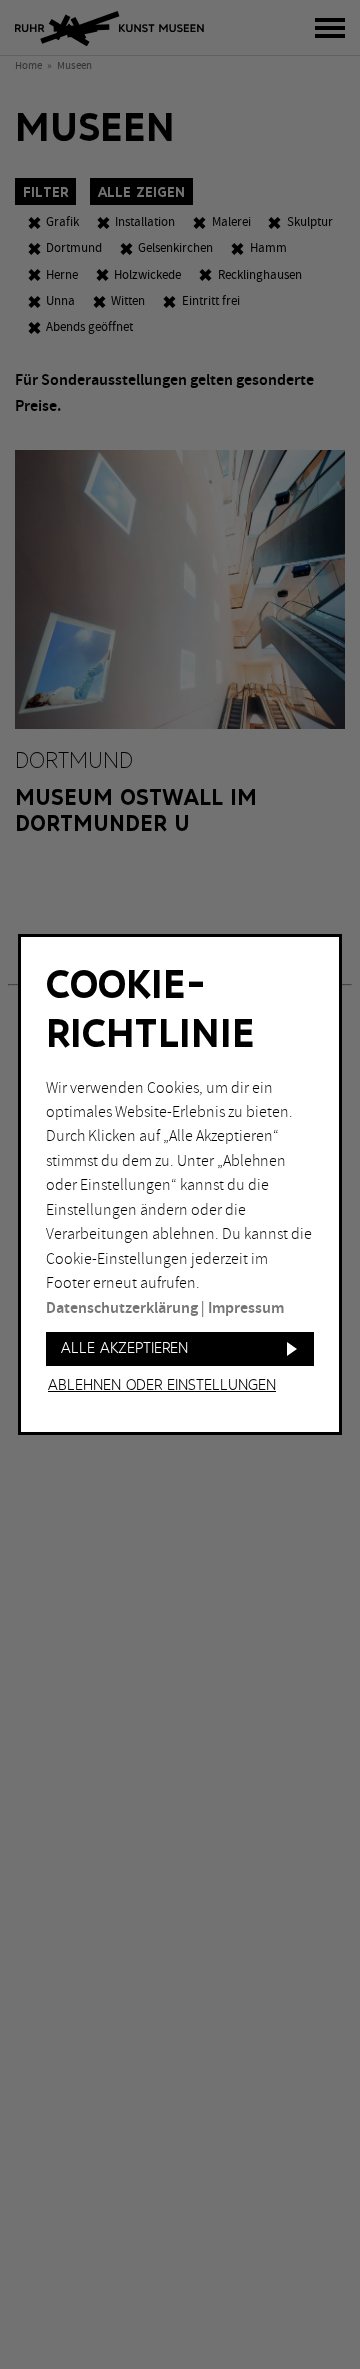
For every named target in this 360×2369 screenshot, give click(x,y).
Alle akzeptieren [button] (124, 1348)
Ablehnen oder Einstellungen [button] (162, 1386)
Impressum (246, 1308)
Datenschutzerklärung (122, 1308)
